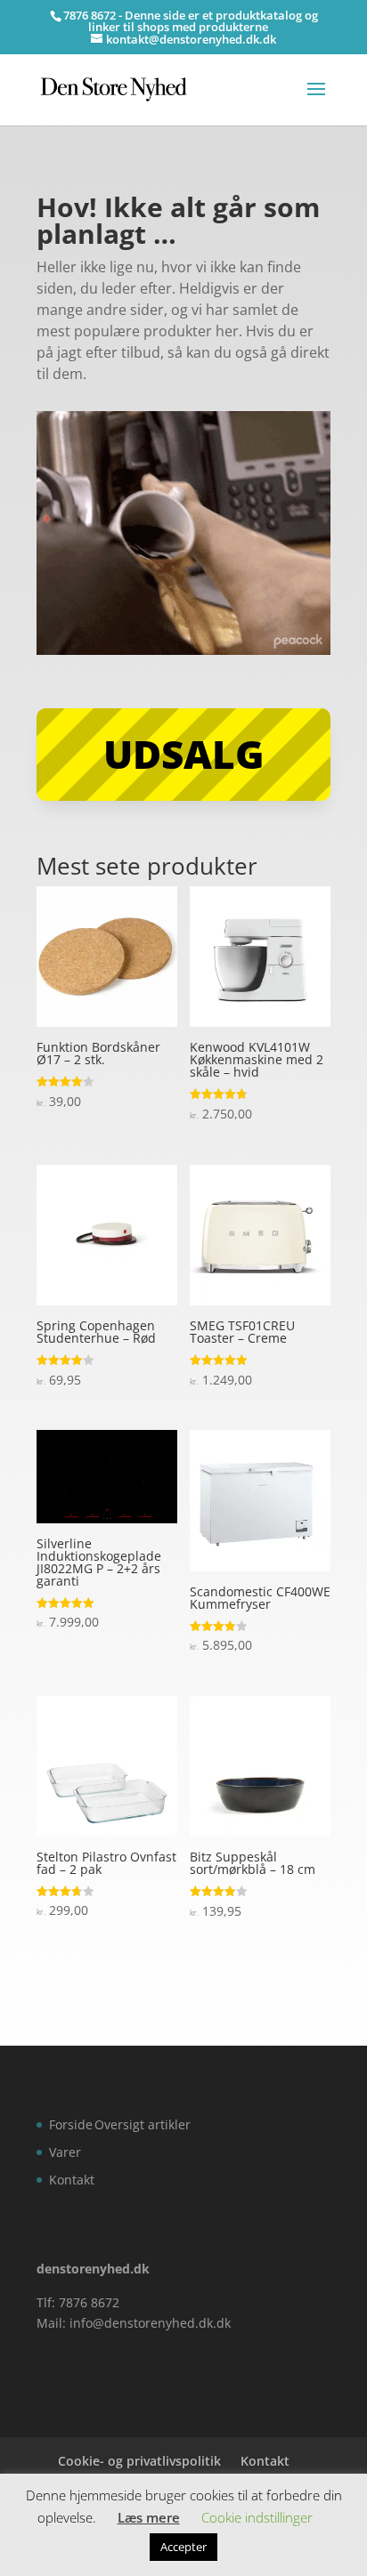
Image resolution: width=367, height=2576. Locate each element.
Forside (71, 2124)
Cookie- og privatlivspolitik (139, 2461)
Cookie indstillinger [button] (257, 2517)
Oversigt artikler (143, 2124)
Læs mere (149, 2517)
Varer (65, 2152)
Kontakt (72, 2180)
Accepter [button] (183, 2547)
